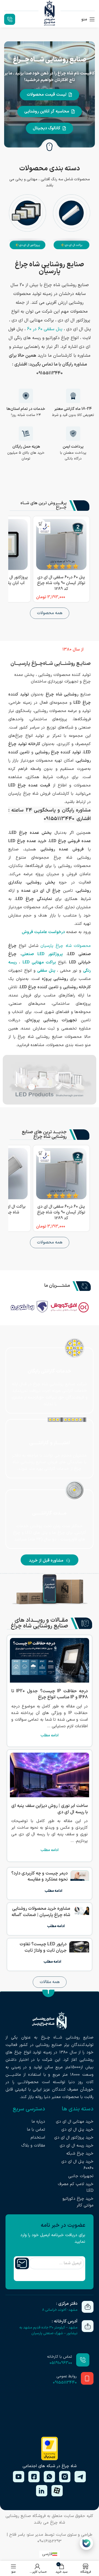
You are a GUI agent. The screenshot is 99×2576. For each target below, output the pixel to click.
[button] (73, 650)
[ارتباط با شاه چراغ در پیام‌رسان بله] (86, 2543)
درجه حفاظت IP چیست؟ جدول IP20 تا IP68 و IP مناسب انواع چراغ (50, 1694)
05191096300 (61, 2363)
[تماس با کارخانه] (83, 2360)
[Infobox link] (11, 19)
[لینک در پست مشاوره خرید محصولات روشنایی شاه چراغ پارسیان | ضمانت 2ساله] (81, 1919)
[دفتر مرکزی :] (88, 2307)
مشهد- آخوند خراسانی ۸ (60, 2310)
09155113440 (65, 2383)
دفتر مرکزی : (67, 2304)
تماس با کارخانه (60, 2357)
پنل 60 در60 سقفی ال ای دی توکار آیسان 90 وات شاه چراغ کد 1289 (61, 583)
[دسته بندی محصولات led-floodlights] (28, 223)
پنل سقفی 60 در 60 (45, 329)
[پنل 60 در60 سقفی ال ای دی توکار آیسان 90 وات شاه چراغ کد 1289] (61, 544)
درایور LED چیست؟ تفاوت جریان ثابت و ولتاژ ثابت (43, 1947)
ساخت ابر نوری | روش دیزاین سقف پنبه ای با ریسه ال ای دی (50, 1809)
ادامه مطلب (50, 1735)
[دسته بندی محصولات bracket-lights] (71, 223)
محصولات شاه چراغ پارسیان (66, 946)
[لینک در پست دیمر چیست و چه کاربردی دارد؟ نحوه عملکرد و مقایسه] (80, 1884)
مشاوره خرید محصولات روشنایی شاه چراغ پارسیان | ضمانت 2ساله (41, 1912)
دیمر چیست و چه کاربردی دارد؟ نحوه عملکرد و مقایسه (39, 1876)
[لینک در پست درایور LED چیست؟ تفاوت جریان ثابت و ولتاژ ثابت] (79, 1955)
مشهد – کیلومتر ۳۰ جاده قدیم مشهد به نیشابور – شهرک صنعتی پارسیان (48, 2331)
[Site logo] (50, 19)
